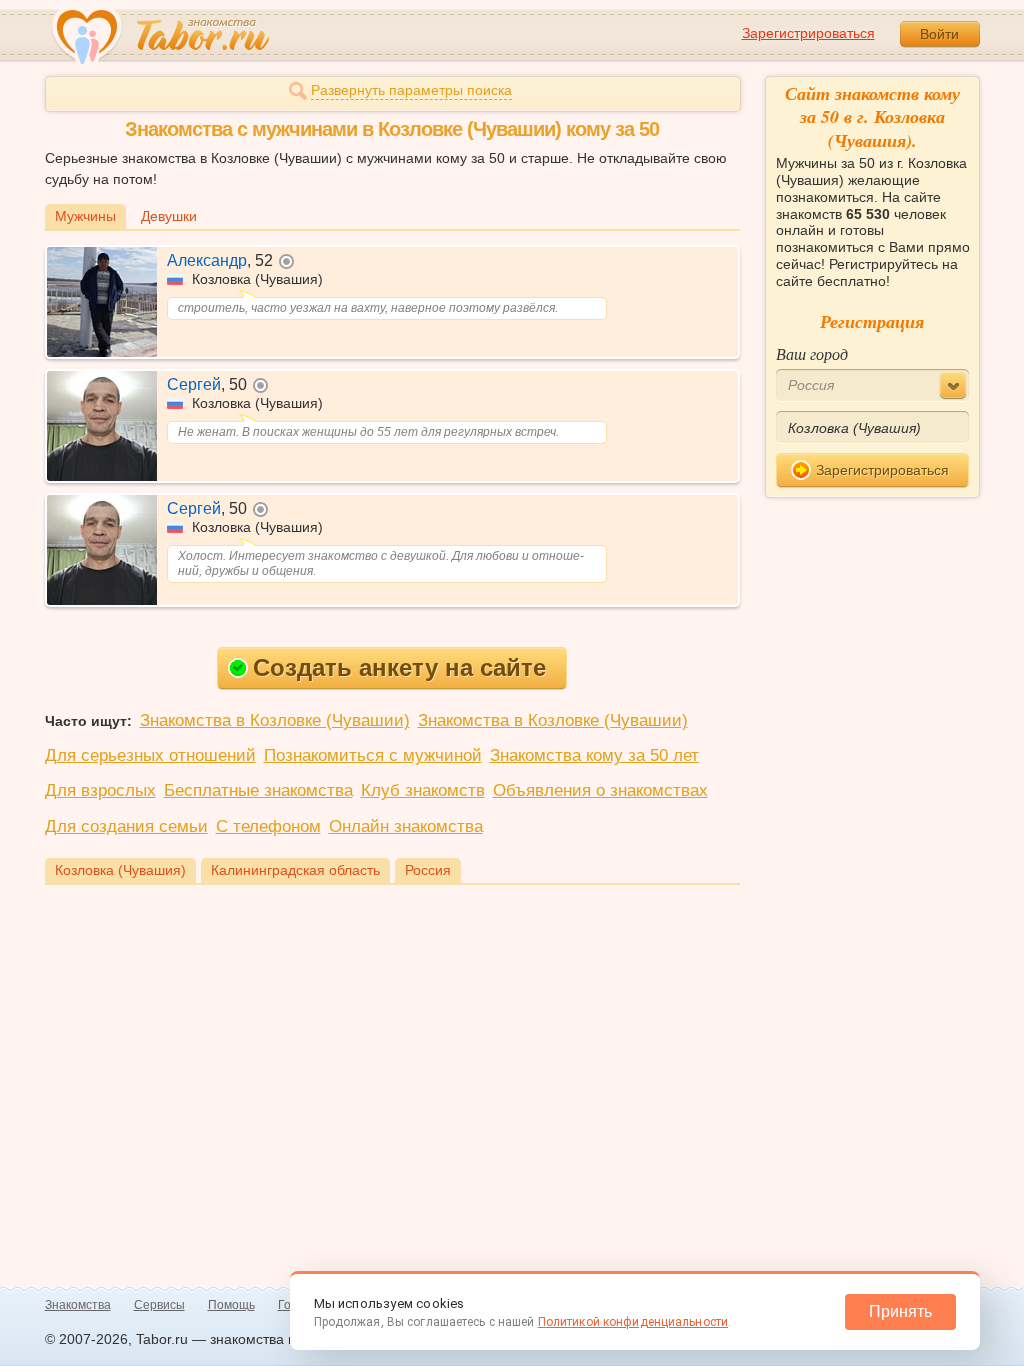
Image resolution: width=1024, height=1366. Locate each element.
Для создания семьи (126, 826)
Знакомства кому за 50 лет (594, 755)
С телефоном (268, 826)
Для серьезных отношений (150, 755)
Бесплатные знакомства (258, 790)
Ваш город (812, 353)
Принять (900, 1311)
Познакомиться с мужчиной (373, 755)
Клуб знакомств (423, 790)
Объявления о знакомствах (600, 790)
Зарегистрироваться (808, 33)
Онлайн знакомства (406, 826)
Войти (939, 34)
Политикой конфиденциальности (633, 1322)
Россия (428, 870)
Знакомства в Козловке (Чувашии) (275, 720)
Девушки (169, 216)
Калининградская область (295, 870)
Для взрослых (100, 790)
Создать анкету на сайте (399, 667)
